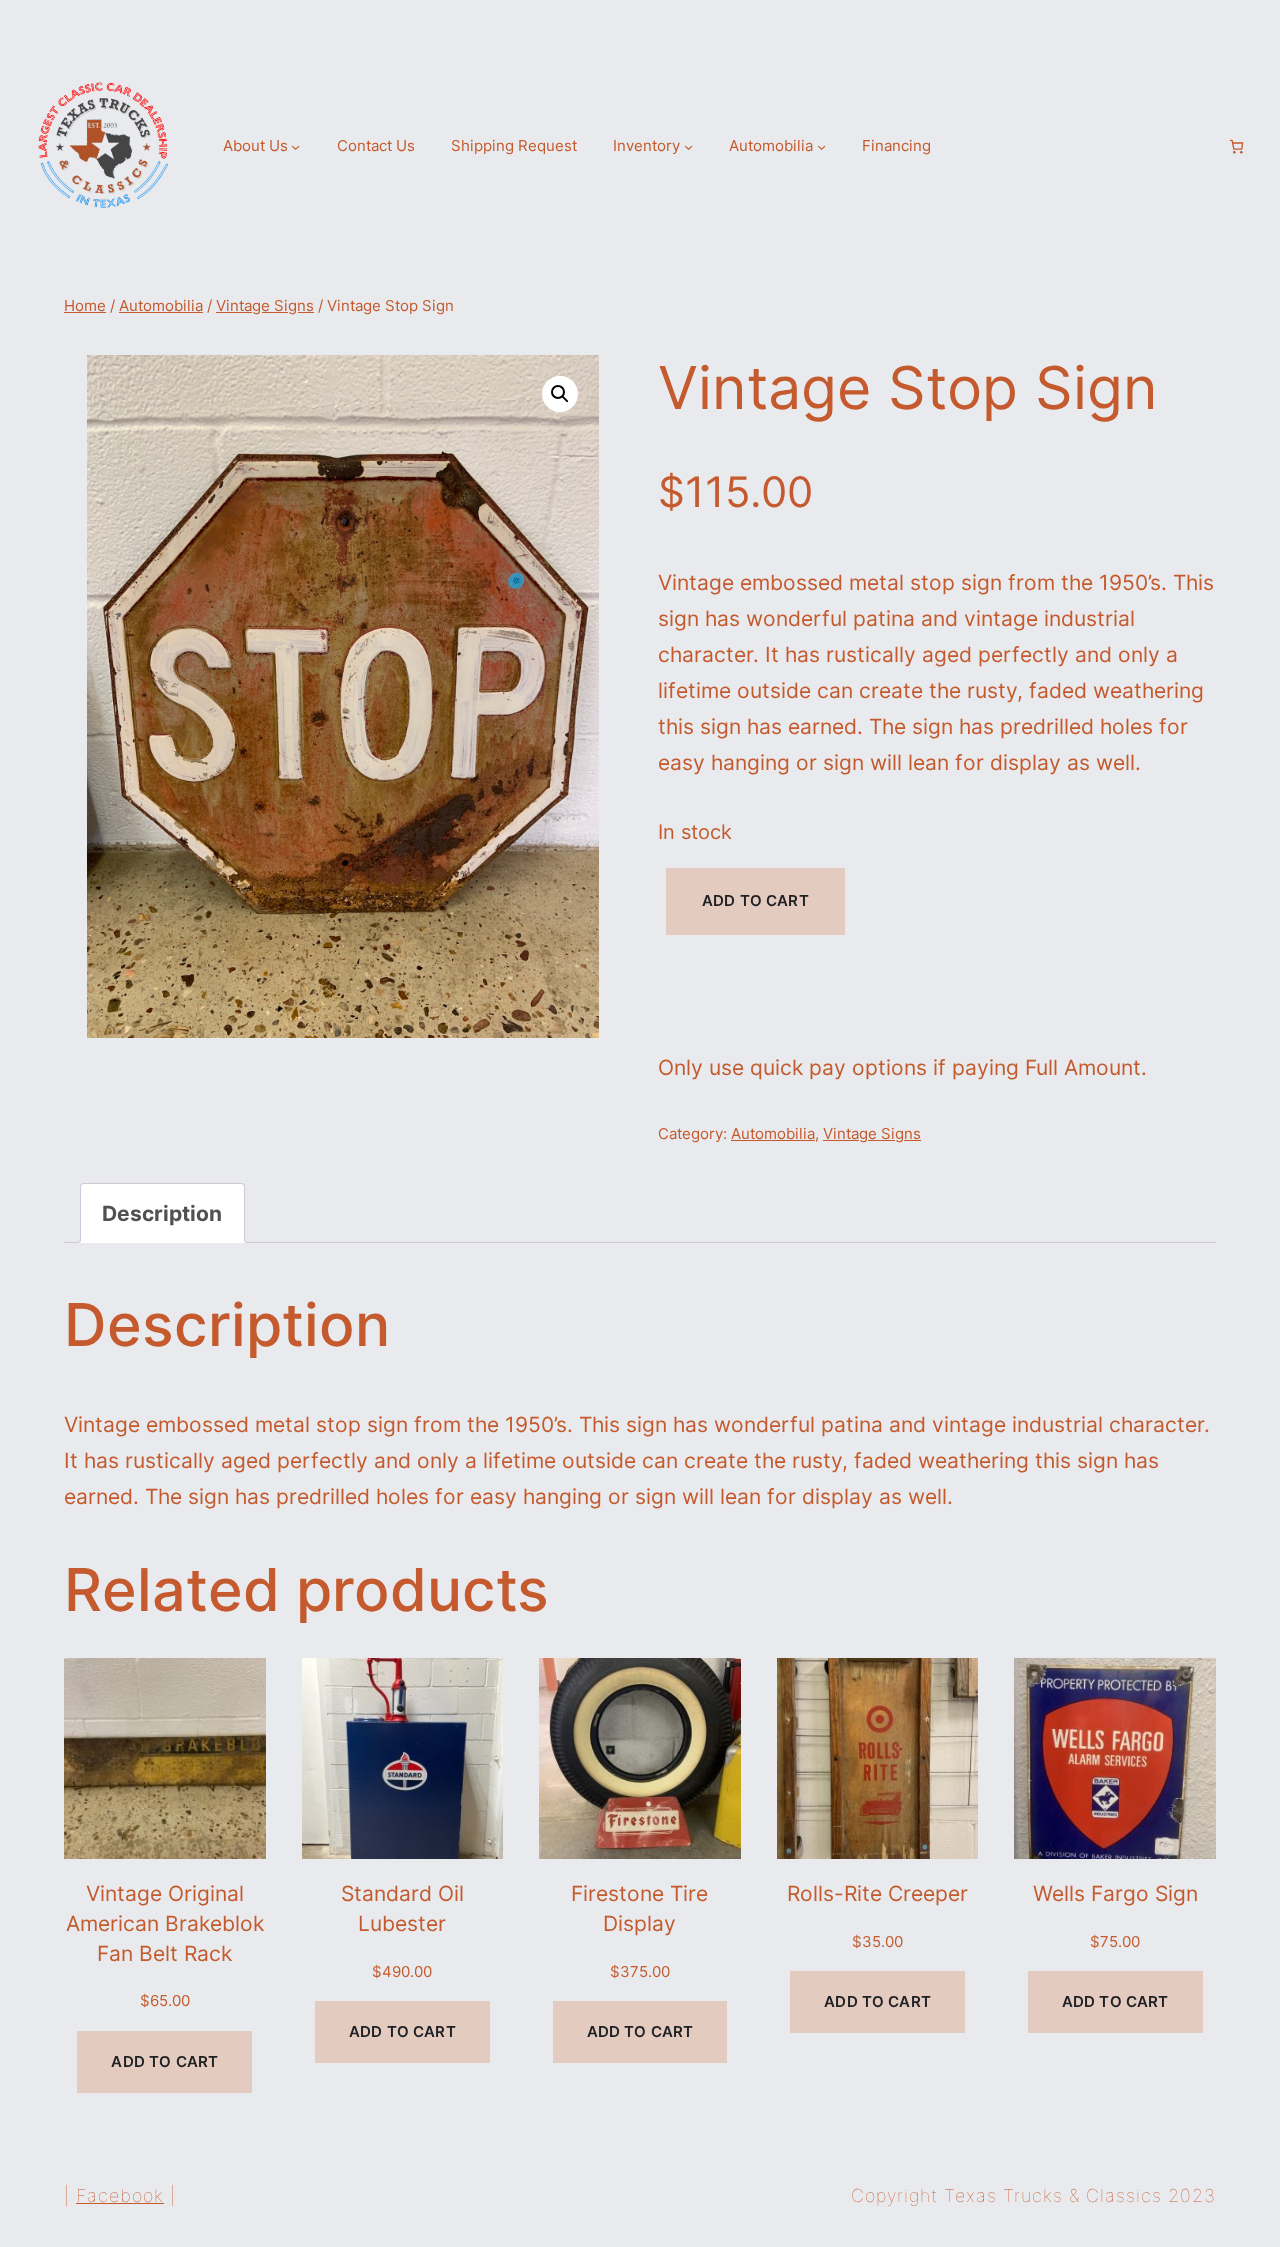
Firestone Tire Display (639, 1908)
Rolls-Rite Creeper (877, 1893)
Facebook (120, 2195)
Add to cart (755, 900)
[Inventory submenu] (688, 146)
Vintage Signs (265, 305)
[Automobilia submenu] (821, 146)
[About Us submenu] (295, 146)
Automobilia (161, 305)
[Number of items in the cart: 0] (1236, 146)
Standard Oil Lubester (402, 1908)
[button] (560, 394)
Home (85, 305)
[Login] (1202, 146)
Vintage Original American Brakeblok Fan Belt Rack (165, 1922)
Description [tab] (162, 1213)
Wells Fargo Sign (1115, 1893)
